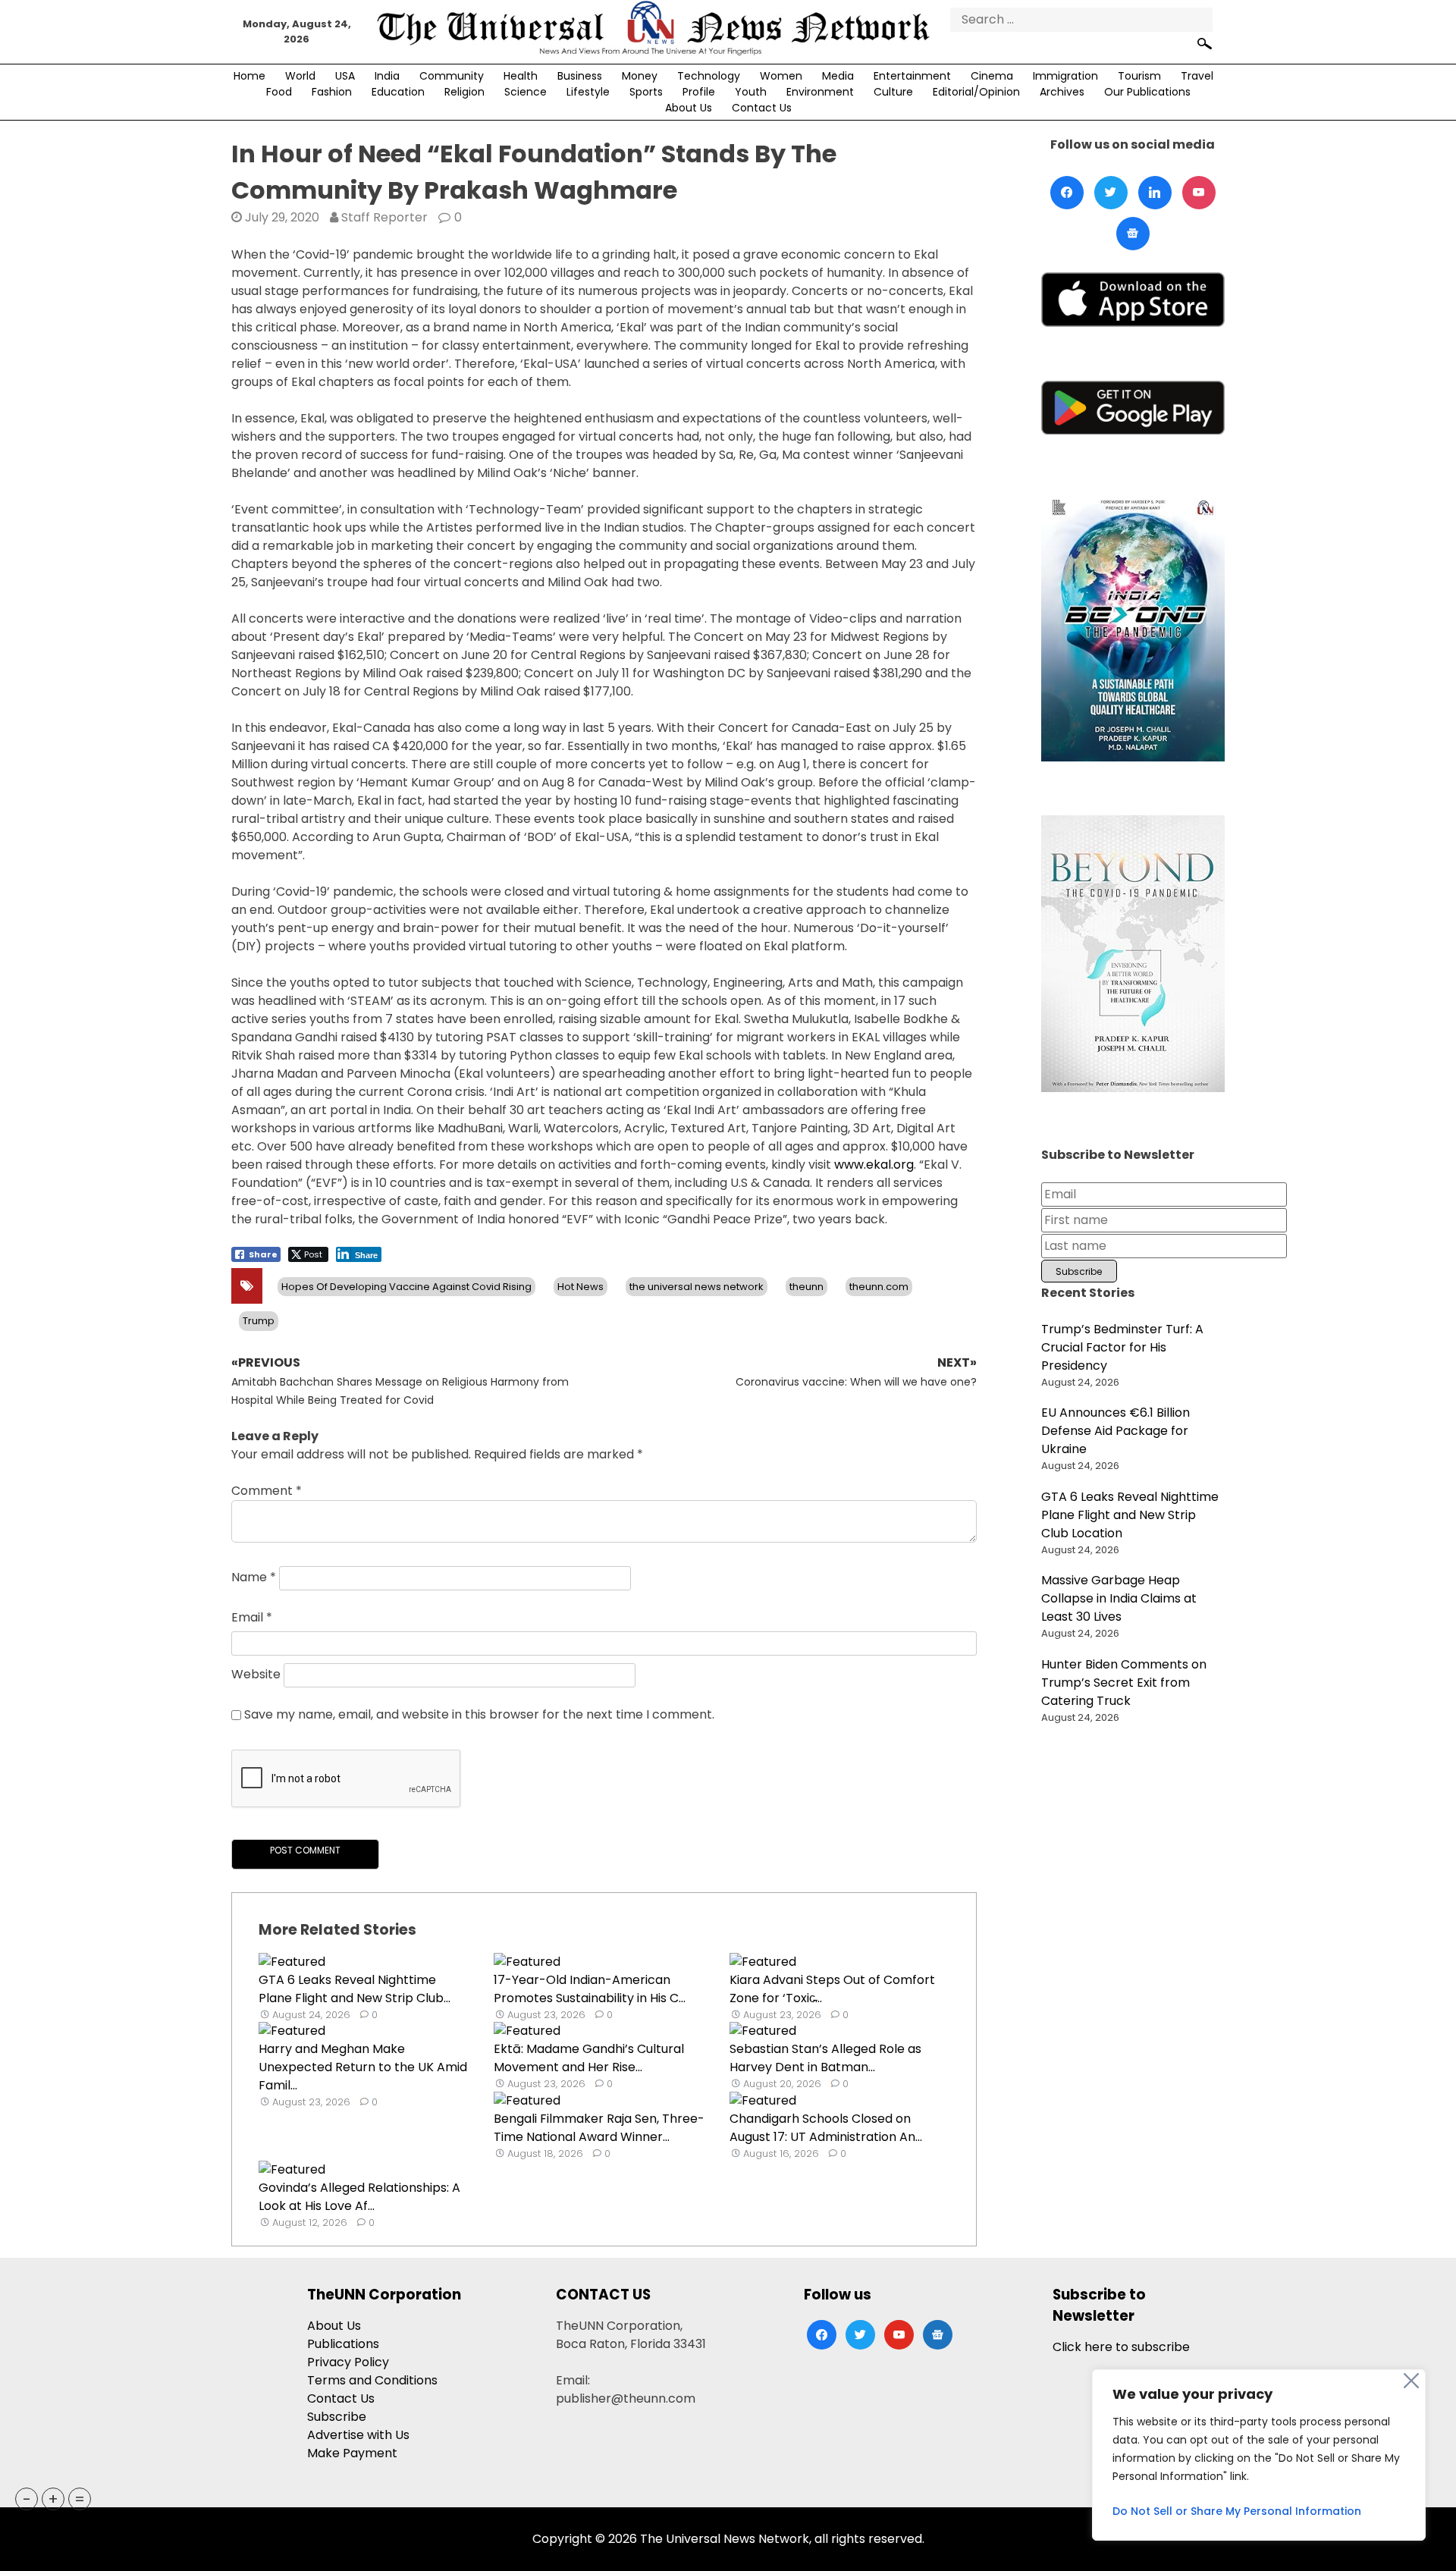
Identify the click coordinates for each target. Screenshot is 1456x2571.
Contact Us (762, 108)
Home (249, 76)
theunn (806, 1287)
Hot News (581, 1287)
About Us (689, 108)
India (387, 76)
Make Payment (352, 2453)
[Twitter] (1111, 193)
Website (256, 1674)
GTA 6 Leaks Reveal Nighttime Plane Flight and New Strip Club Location (1130, 1515)
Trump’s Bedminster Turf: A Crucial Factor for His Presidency (1122, 1347)
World (300, 76)
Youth (751, 92)
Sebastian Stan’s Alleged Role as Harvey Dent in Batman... (825, 2058)
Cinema (992, 76)
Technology (709, 76)
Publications (343, 2344)
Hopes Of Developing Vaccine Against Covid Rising (406, 1287)
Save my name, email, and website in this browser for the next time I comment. (479, 1714)
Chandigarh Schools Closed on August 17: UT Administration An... (826, 2128)
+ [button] (53, 2499)
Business (580, 76)
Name (254, 1577)
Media (838, 76)
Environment (820, 92)
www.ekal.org (874, 1165)
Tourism (1139, 76)
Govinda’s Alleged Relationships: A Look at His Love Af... (359, 2197)
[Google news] (1133, 234)
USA (345, 76)
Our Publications (1147, 92)
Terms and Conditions (372, 2380)
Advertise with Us (358, 2435)
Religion (464, 92)
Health (521, 76)
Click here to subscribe (1121, 2347)
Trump (259, 1321)
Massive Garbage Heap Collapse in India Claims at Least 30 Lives (1119, 1598)
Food (279, 92)
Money (640, 76)
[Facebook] (1067, 193)
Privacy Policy (348, 2362)
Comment (267, 1491)
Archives (1062, 92)
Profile (699, 92)
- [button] (27, 2499)
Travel (1197, 76)
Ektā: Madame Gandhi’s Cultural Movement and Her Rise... (589, 2058)
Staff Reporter (384, 217)
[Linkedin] (1155, 193)
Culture (893, 92)
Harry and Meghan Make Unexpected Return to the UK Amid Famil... (363, 2067)
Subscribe (337, 2417)
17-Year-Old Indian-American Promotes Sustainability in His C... (590, 1989)
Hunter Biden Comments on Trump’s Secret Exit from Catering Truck (1124, 1683)
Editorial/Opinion (976, 92)
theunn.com (879, 1287)
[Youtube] (1199, 193)
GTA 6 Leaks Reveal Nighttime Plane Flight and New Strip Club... (355, 1989)
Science (526, 92)
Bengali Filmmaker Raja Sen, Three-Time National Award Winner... (599, 2128)
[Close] (1411, 2381)
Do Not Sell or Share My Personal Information (1237, 2511)
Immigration (1065, 76)
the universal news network (697, 1287)
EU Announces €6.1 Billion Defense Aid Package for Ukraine (1116, 1431)
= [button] (80, 2499)
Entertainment (912, 76)
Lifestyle (588, 92)
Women (781, 76)
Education (398, 92)
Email (252, 1617)
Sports (646, 92)
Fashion (332, 92)
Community (452, 76)
